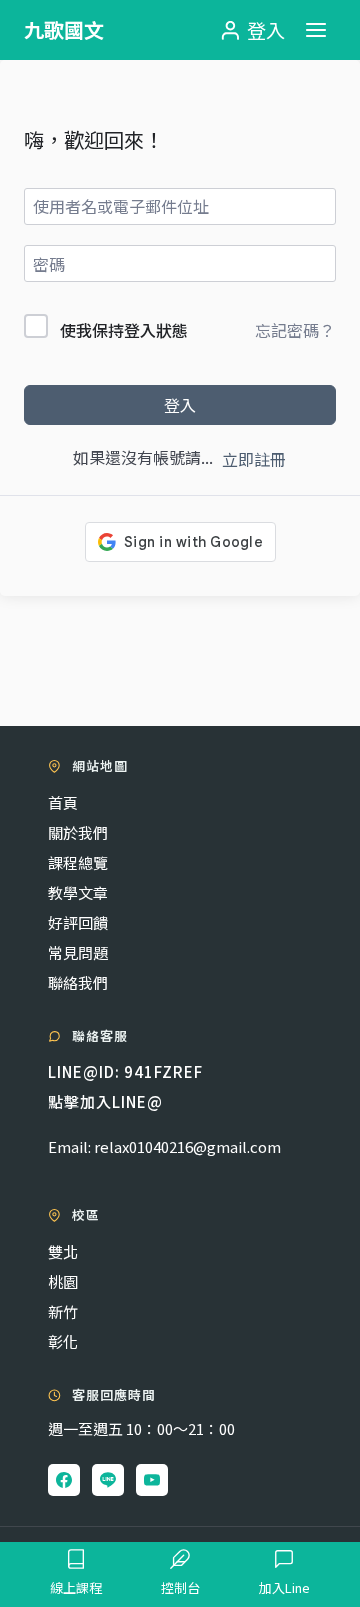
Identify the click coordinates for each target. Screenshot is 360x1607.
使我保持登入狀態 (124, 330)
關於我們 (78, 832)
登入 (180, 405)
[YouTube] (152, 1480)
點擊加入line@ (105, 1101)
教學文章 (78, 892)
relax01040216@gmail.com (187, 1146)
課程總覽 (78, 862)
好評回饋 (78, 922)
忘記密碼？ (295, 330)
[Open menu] (315, 29)
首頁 (63, 802)
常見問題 (78, 952)
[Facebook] (64, 1480)
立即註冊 (254, 459)
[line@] (108, 1480)
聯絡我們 (78, 982)
